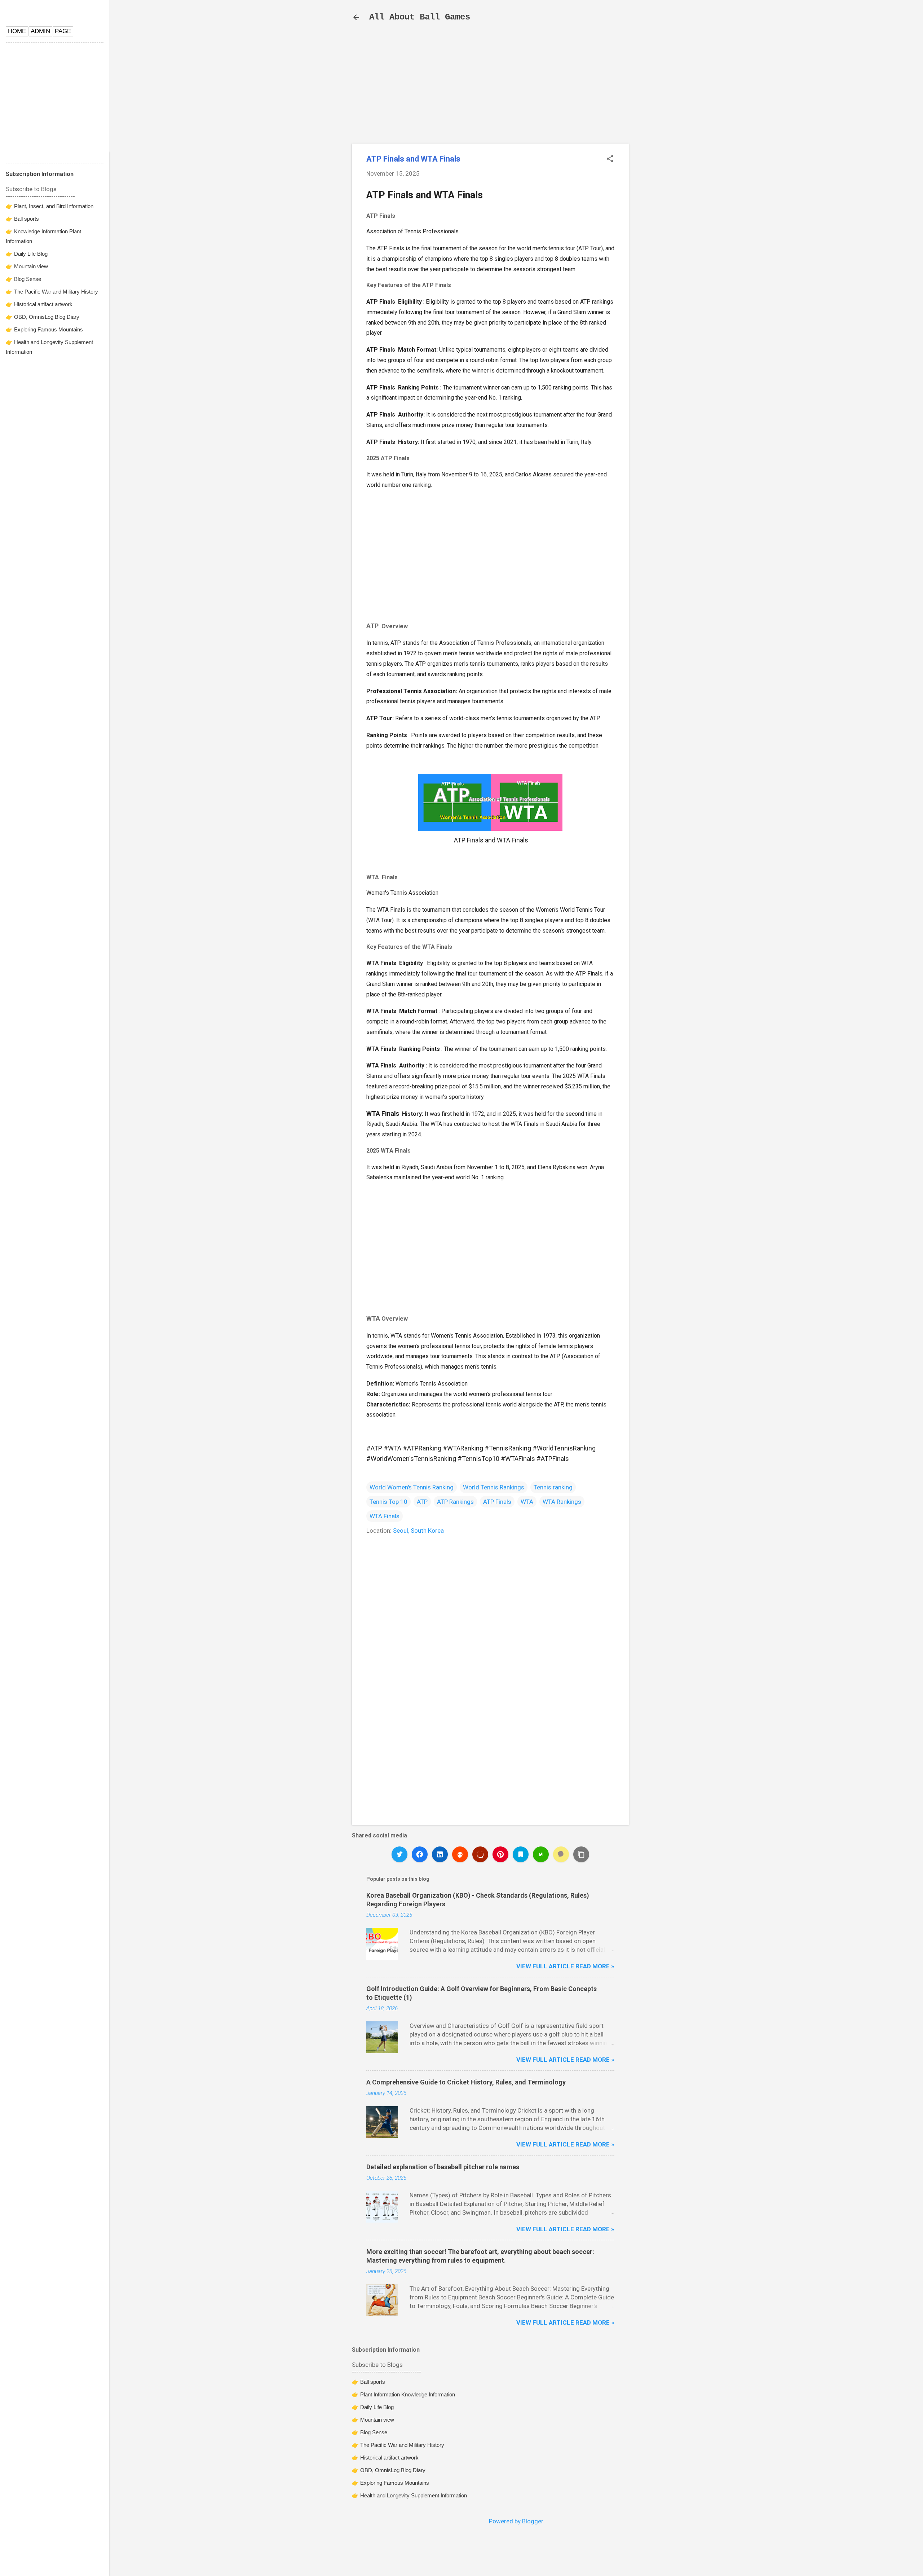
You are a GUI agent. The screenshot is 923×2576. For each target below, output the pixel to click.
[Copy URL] (581, 1854)
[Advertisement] (689, 145)
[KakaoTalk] (561, 1854)
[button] (610, 160)
